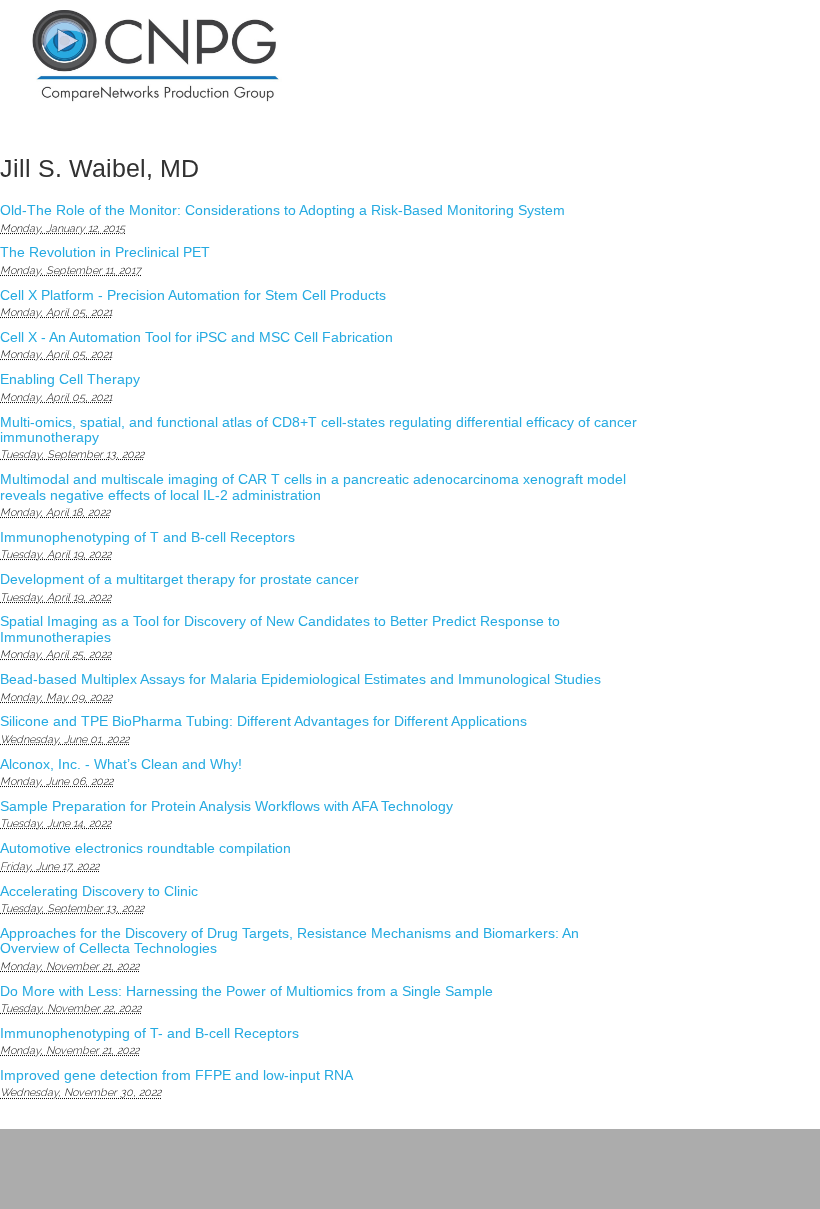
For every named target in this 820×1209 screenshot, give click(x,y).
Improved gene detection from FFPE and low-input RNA (176, 1075)
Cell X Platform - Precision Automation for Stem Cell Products (193, 295)
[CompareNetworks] (231, 56)
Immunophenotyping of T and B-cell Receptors (147, 537)
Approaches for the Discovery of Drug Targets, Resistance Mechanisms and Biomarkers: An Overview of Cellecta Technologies (289, 940)
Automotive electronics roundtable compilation (145, 848)
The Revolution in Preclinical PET (105, 252)
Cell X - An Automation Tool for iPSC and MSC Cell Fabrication (196, 337)
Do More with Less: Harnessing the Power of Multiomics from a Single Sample (246, 991)
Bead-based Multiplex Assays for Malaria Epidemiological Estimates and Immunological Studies (300, 679)
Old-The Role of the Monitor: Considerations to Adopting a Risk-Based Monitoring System (282, 210)
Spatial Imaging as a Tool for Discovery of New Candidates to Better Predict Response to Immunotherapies (280, 628)
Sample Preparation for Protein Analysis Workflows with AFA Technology (226, 806)
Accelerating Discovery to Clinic (99, 891)
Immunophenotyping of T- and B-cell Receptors (149, 1033)
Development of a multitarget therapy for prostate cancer (179, 579)
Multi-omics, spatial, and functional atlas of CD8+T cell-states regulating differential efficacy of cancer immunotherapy (318, 429)
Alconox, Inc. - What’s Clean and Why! (121, 764)
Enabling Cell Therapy (70, 379)
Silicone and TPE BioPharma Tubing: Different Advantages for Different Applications (263, 721)
